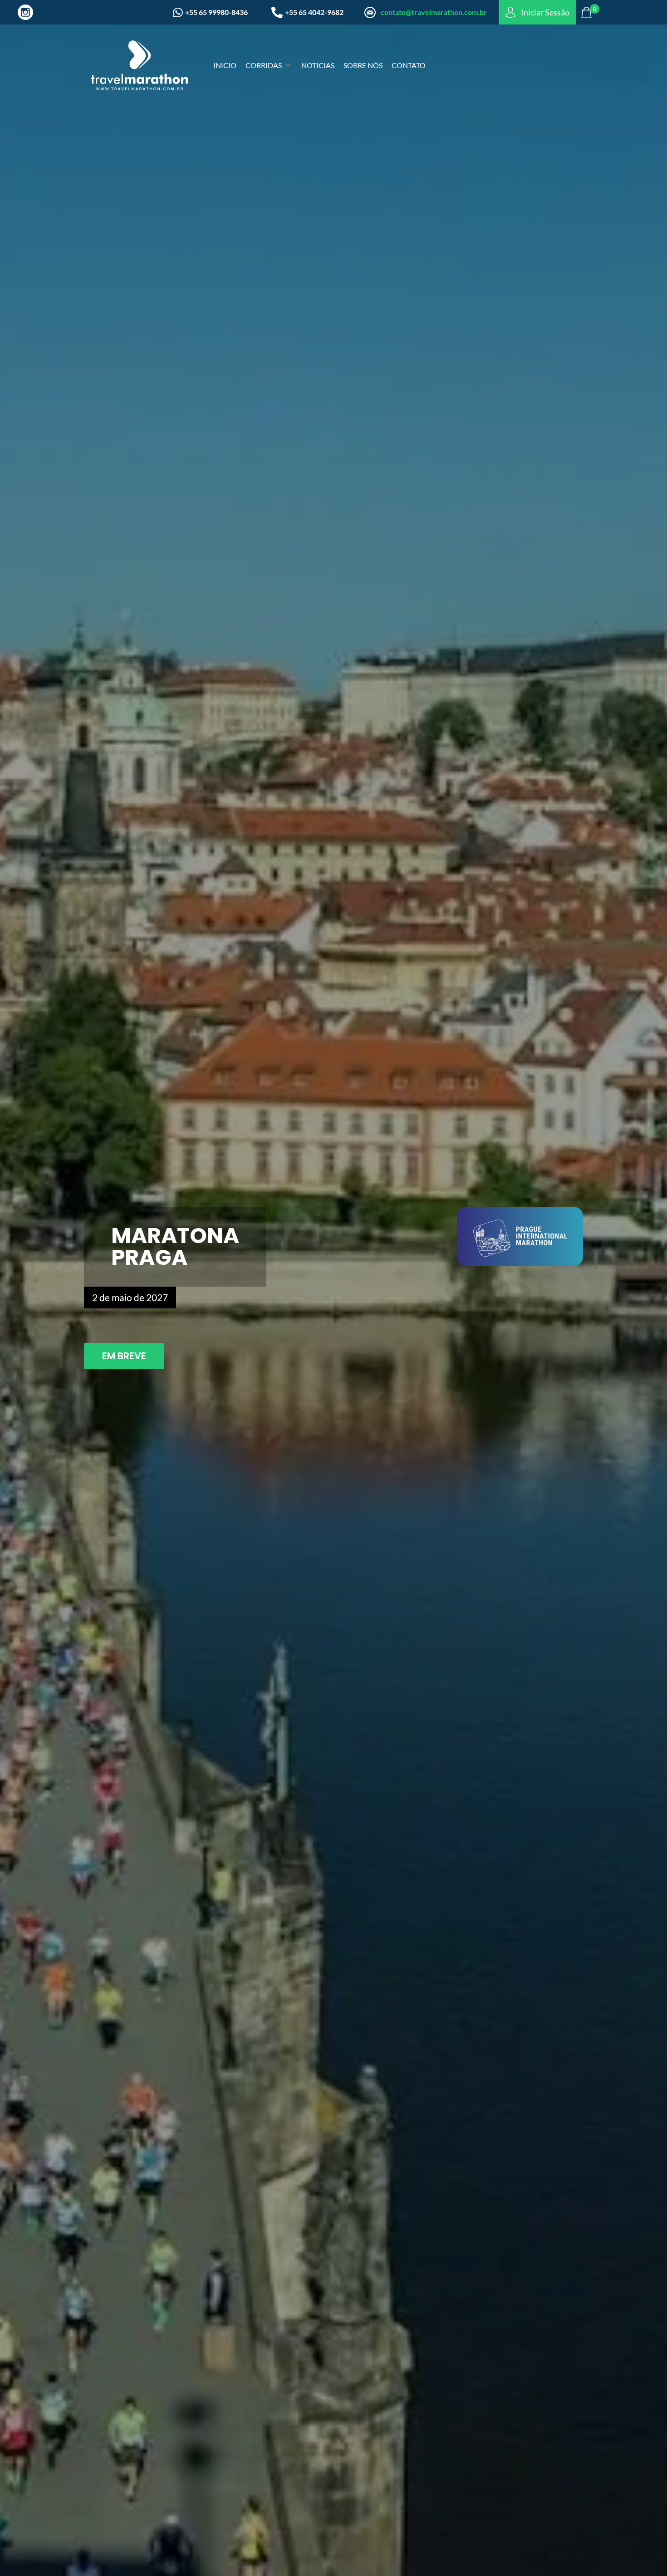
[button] (269, 65)
